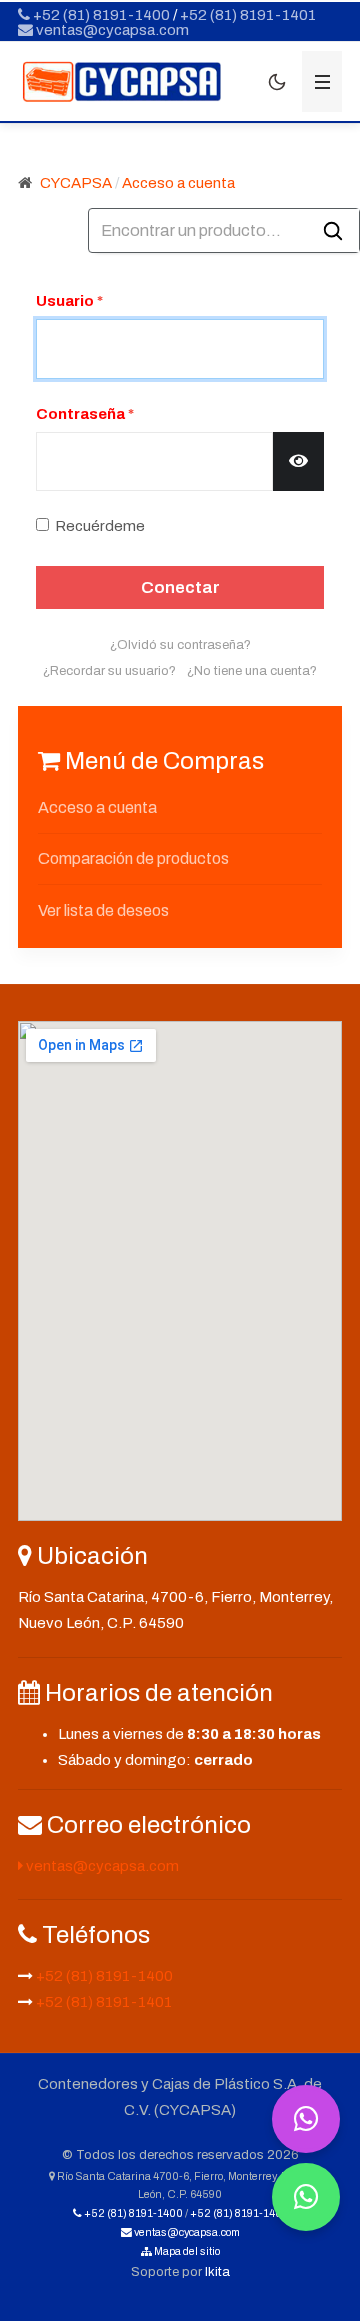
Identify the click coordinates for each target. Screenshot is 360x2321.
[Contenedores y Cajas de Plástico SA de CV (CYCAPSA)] (122, 82)
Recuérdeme (100, 526)
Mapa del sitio (186, 2251)
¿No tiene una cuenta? (252, 670)
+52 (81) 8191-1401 (248, 15)
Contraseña (85, 414)
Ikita (217, 2271)
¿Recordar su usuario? (109, 670)
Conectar (180, 587)
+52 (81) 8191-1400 (100, 15)
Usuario (69, 301)
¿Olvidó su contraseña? (180, 644)
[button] (322, 81)
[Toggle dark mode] (277, 82)
